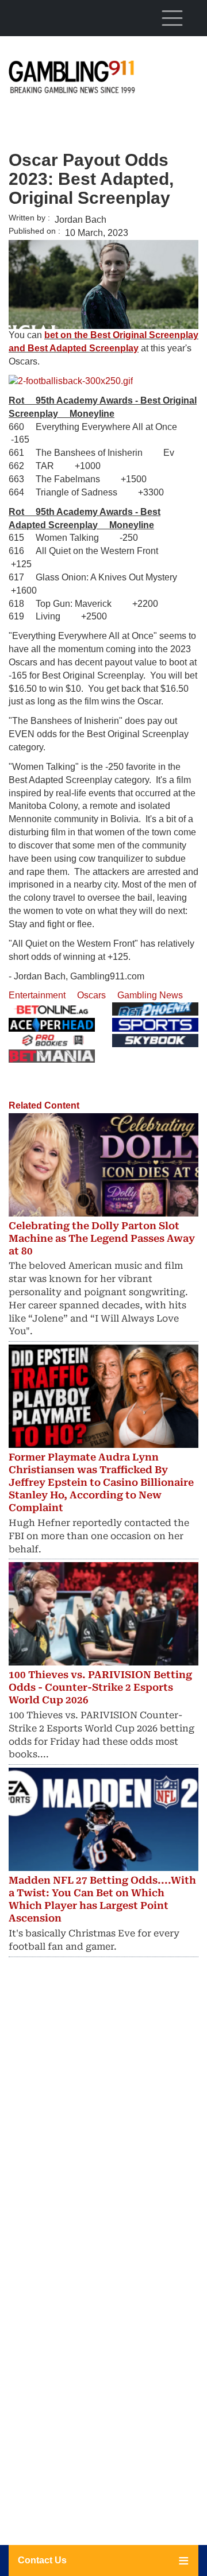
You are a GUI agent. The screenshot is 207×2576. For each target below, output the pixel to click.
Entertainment (37, 995)
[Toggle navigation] (172, 18)
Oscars (91, 995)
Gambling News (150, 995)
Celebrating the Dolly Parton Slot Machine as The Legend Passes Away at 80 (102, 1238)
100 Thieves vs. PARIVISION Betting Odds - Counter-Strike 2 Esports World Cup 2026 (100, 1687)
